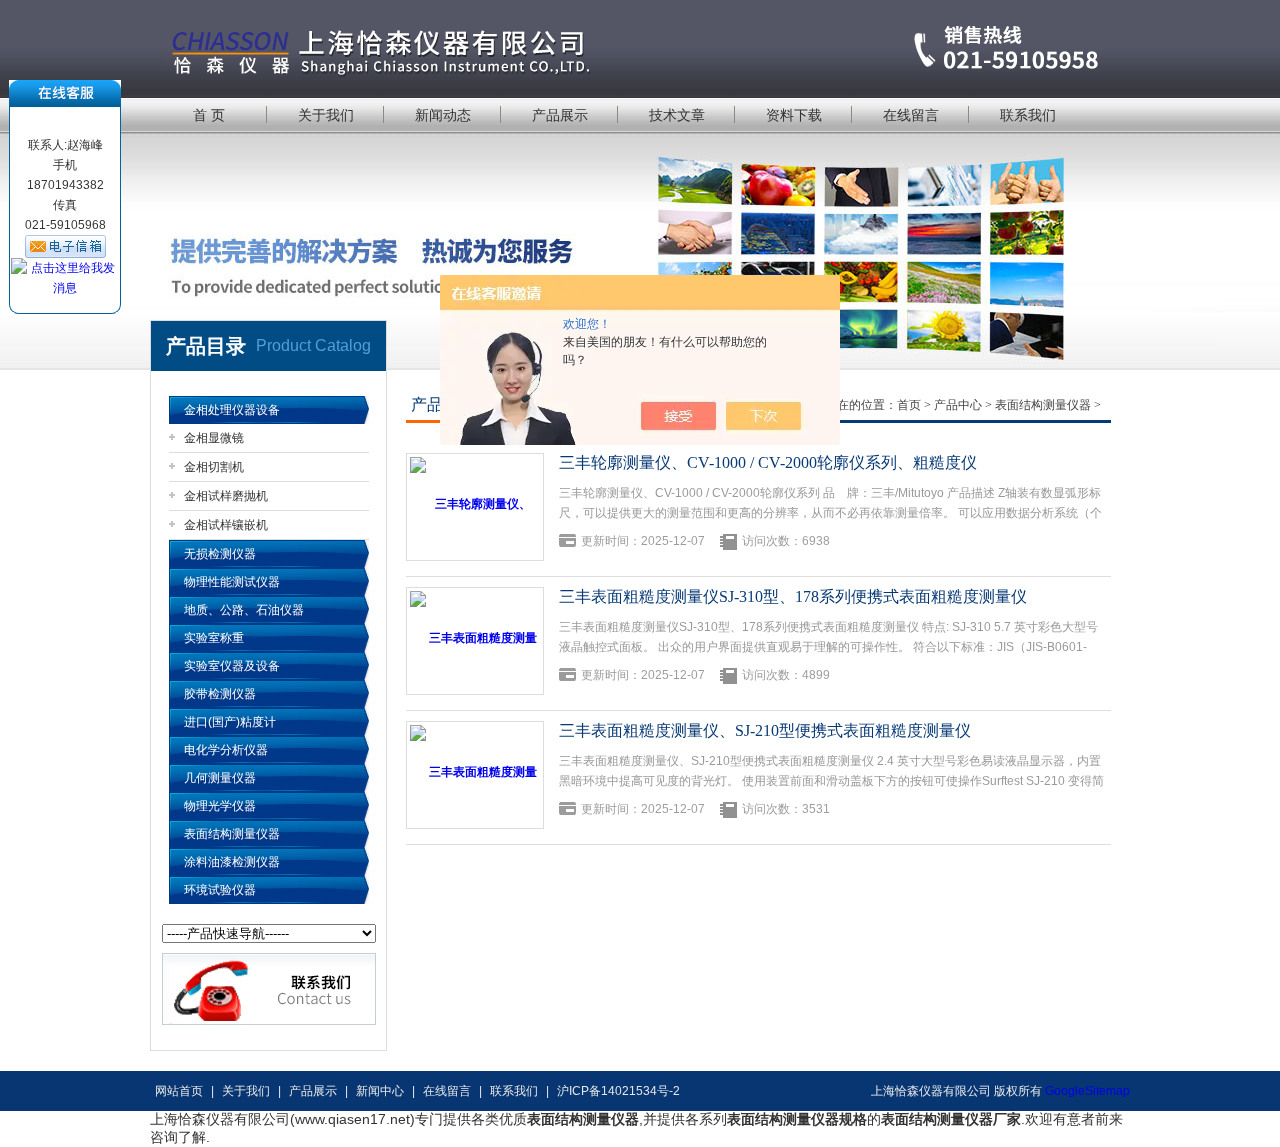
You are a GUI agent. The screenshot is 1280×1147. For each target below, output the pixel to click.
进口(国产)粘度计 (230, 722)
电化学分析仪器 (226, 750)
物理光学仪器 (220, 806)
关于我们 (326, 115)
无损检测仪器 (220, 554)
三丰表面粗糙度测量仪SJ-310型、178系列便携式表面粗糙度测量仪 (793, 596)
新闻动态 (443, 115)
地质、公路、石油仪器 (244, 610)
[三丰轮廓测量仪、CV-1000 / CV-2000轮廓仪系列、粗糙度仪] (475, 507)
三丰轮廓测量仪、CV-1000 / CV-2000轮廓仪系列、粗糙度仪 (768, 462)
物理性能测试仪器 (232, 582)
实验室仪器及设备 (232, 666)
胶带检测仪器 (220, 694)
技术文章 (677, 115)
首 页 (209, 115)
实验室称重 (214, 638)
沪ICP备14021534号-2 (618, 1091)
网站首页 (179, 1091)
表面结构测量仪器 (232, 834)
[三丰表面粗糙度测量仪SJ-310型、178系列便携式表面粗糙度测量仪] (475, 641)
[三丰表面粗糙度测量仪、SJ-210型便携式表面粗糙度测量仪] (475, 775)
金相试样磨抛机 (226, 496)
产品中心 (958, 405)
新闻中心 (380, 1091)
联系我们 (1028, 115)
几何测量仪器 (220, 778)
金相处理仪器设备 (232, 410)
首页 (909, 405)
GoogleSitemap (1087, 1091)
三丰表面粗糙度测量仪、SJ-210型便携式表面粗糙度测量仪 (765, 730)
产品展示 (560, 115)
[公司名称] (640, 47)
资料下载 (794, 115)
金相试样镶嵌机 (226, 525)
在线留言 (911, 115)
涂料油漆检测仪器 (232, 862)
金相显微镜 (214, 438)
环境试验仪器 (220, 890)
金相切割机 (214, 467)
